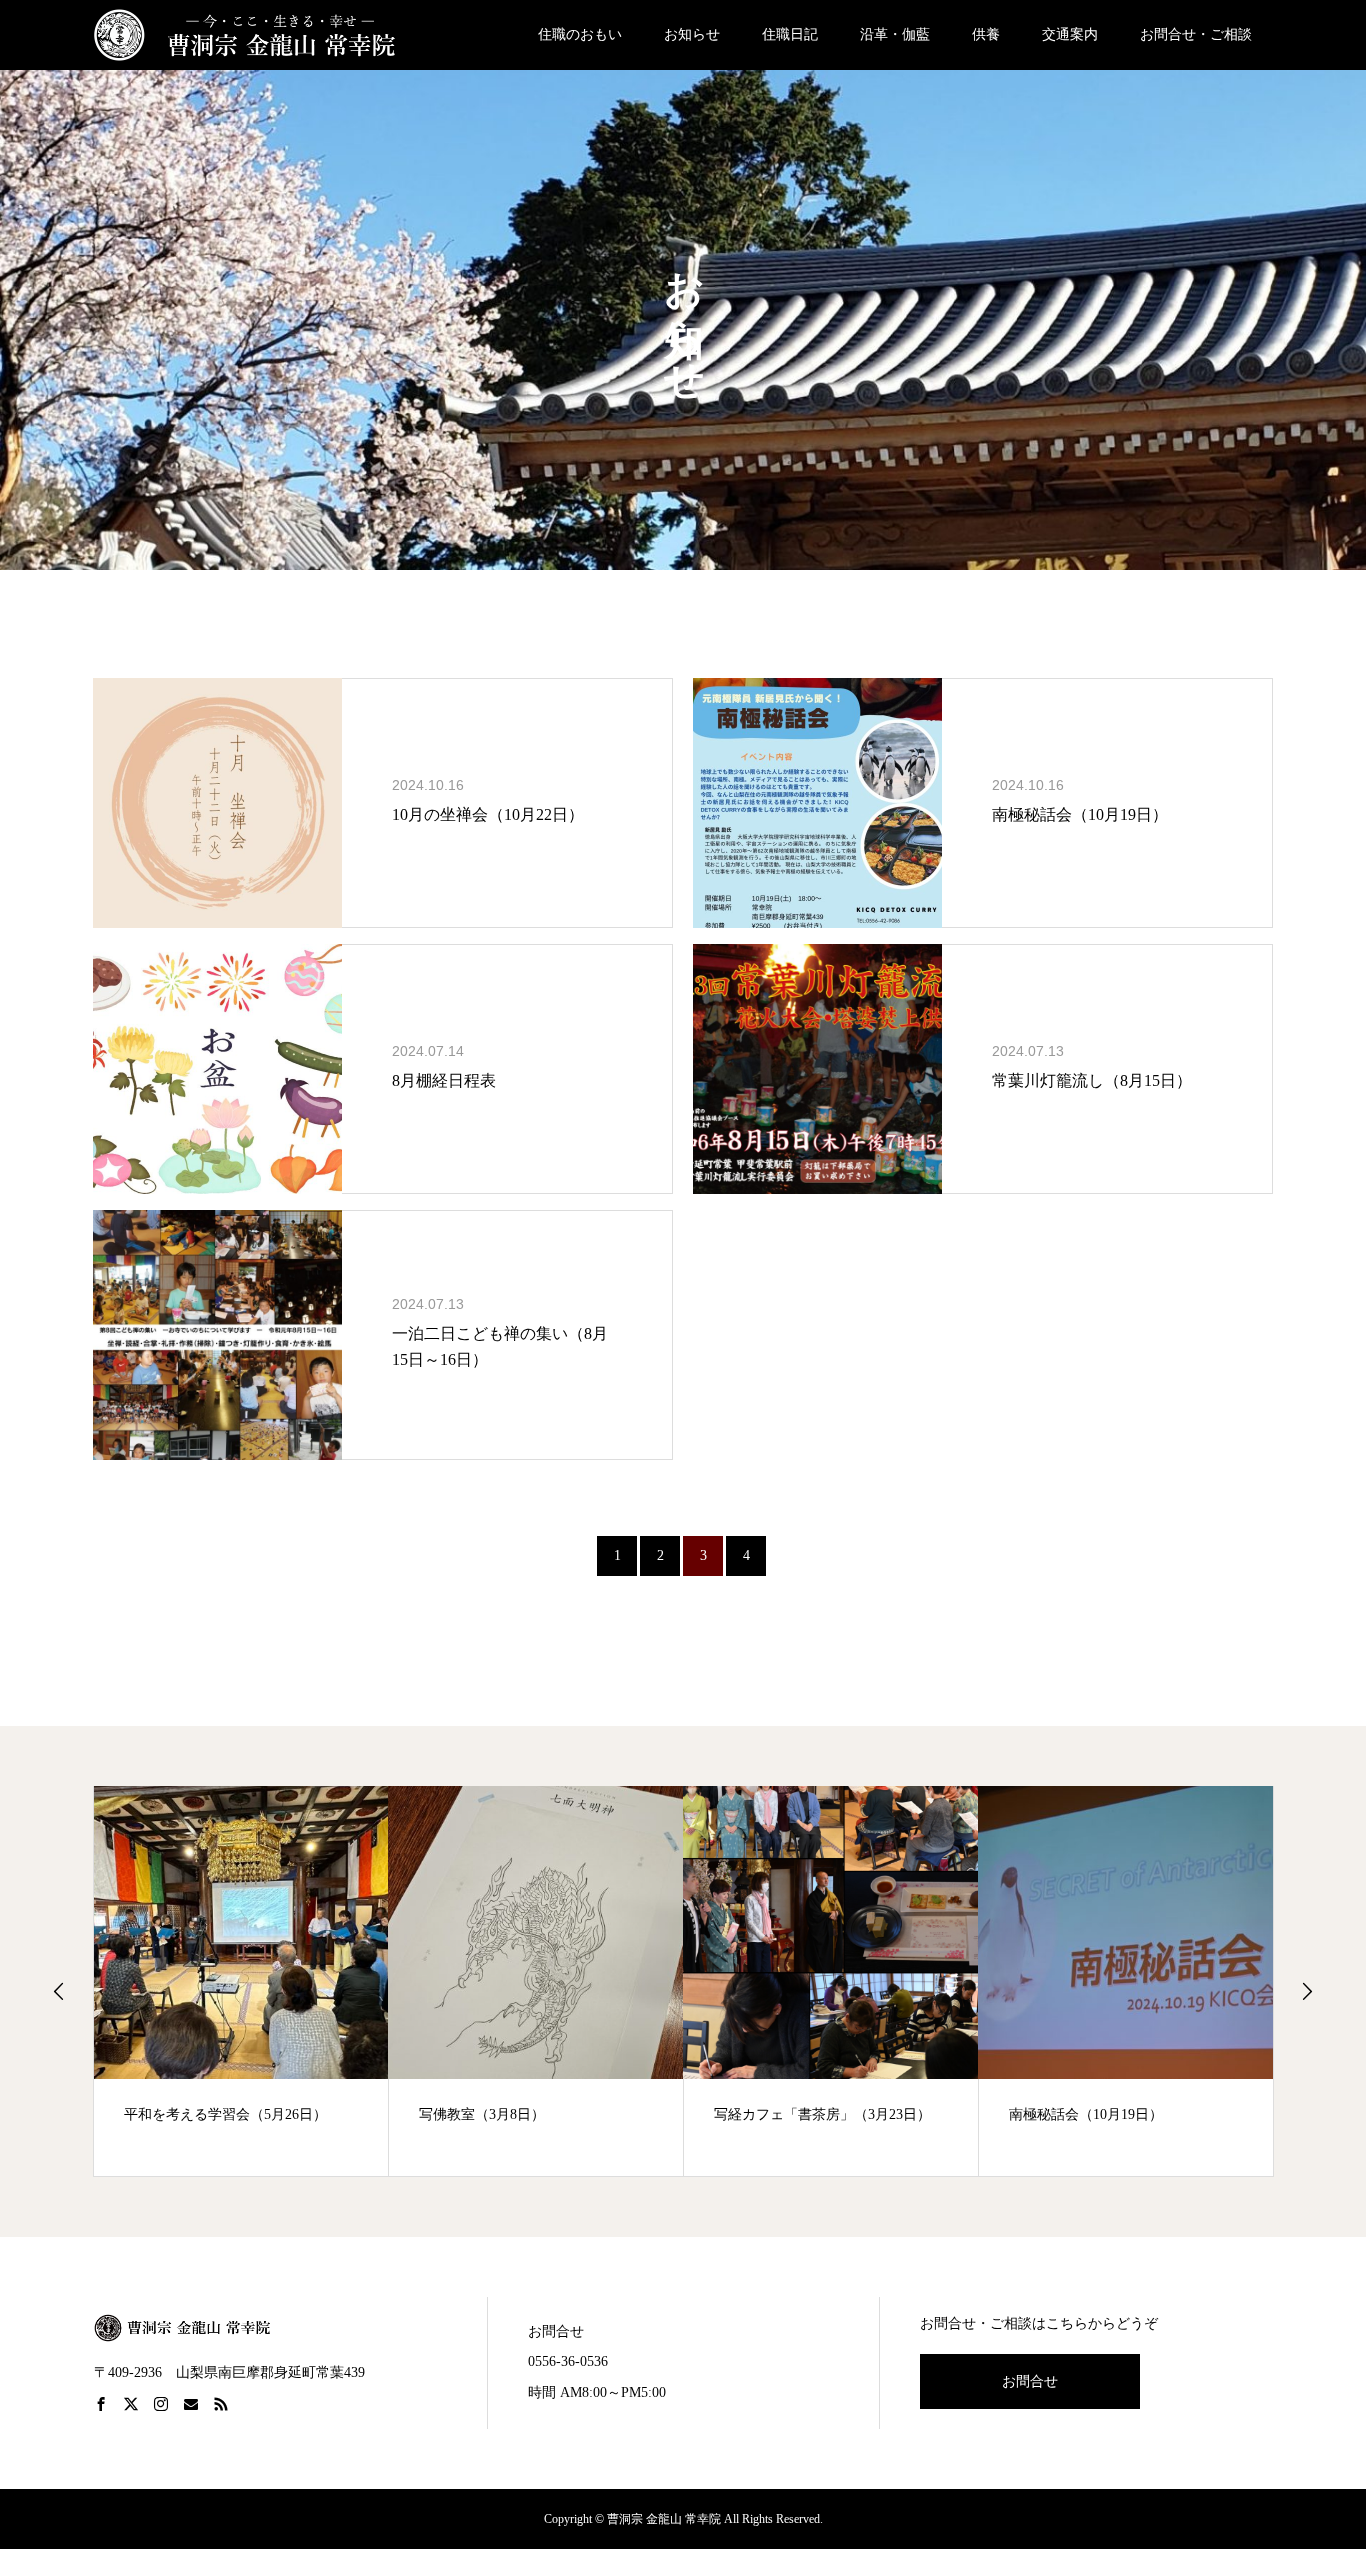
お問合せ (1030, 2381)
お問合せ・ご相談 (1196, 34)
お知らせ (692, 34)
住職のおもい (580, 34)
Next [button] (1307, 1991)
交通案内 (1070, 34)
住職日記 (790, 34)
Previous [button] (59, 1991)
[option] (241, 1981)
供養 (986, 34)
